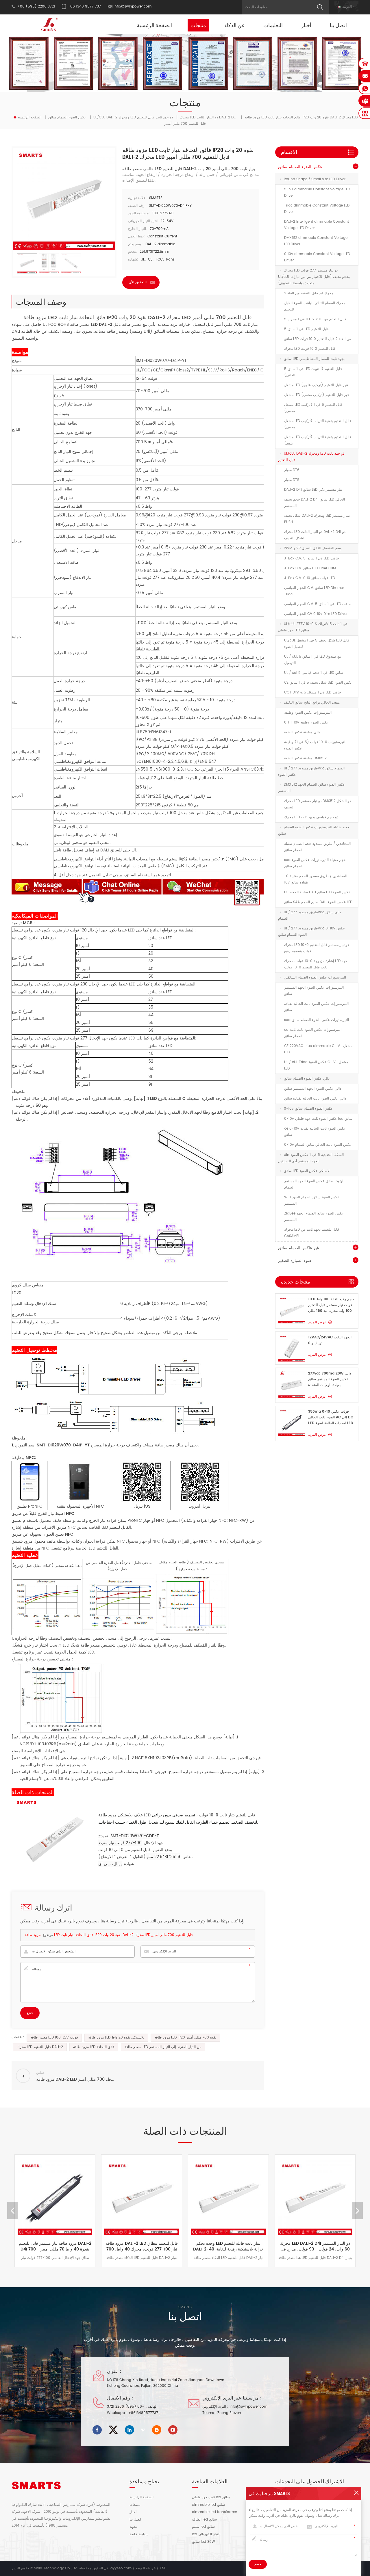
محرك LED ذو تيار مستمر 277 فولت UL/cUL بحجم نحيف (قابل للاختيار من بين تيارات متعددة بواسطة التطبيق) (314, 277)
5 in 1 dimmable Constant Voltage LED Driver (317, 192)
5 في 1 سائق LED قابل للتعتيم (306, 329)
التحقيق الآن (138, 282)
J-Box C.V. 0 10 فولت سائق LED (310, 578)
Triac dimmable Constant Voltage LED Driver (317, 209)
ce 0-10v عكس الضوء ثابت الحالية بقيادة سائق (315, 1132)
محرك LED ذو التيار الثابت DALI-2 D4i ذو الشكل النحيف (315, 535)
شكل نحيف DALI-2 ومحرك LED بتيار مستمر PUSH (317, 519)
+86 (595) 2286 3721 (126, 2407)
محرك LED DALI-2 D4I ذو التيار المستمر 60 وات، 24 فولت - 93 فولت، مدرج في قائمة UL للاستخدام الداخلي (265, 2246)
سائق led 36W (203, 2542)
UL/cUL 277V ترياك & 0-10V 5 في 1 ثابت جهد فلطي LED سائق (313, 627)
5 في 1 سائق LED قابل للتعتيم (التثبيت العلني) (313, 372)
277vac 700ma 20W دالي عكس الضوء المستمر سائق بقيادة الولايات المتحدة (330, 1379)
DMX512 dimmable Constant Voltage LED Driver (316, 241)
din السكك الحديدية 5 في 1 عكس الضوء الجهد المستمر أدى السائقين (311, 1158)
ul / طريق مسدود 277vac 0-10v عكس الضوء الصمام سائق (311, 932)
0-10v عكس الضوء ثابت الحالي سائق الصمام (318, 1145)
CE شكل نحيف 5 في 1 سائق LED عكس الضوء (318, 683)
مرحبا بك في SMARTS (269, 2493)
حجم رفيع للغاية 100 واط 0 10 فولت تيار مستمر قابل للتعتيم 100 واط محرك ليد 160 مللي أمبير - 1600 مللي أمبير (331, 1305)
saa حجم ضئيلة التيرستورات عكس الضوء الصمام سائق (315, 863)
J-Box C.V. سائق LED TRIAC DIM (310, 568)
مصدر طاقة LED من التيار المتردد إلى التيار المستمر (163, 2047)
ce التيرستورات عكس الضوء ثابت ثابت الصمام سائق (313, 1033)
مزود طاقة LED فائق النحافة (94, 2047)
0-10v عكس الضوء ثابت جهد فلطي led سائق (318, 1119)
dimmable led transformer (214, 2512)
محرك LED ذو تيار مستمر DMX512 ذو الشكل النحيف (318, 804)
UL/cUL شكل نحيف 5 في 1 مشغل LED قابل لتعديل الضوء (317, 644)
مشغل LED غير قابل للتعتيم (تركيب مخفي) (317, 395)
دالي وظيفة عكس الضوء (302, 732)
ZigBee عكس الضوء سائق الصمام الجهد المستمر (314, 1217)
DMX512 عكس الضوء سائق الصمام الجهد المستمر (312, 788)
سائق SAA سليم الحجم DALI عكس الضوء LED (318, 902)
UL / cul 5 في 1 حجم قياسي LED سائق (314, 673)
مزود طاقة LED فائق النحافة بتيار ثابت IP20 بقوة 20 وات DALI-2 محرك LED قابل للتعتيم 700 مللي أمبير (109, 1935)
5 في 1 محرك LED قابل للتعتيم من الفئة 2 (315, 319)
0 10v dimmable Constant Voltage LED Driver (317, 257)
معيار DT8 (292, 480)
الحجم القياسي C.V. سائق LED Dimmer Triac (314, 591)
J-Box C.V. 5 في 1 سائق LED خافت (311, 558)
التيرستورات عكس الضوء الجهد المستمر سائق (314, 991)
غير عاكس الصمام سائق (298, 1248)
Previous (12, 2211)
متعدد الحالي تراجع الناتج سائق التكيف (312, 703)
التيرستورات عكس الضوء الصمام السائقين (315, 978)
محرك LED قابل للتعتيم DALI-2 (40, 2047)
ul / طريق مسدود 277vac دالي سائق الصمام (309, 915)
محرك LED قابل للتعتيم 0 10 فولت (310, 349)
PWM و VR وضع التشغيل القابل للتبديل (313, 548)
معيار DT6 (292, 470)
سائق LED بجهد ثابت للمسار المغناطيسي (314, 359)
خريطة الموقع (146, 2568)
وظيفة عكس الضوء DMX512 (305, 758)
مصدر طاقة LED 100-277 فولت (54, 2037)
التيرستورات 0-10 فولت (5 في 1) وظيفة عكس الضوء (315, 745)
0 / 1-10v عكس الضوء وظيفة (306, 722)
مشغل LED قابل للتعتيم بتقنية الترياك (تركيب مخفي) (318, 424)
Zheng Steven (229, 2413)
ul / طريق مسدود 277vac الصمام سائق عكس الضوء (311, 772)
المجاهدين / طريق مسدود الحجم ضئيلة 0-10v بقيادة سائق (316, 879)
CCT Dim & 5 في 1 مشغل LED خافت (312, 692)
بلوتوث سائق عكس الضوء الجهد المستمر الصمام (314, 1184)
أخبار (306, 25)
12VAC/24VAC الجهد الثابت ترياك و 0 (330, 1340)
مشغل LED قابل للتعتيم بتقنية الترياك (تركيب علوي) (318, 440)
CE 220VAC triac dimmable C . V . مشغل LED (318, 1049)
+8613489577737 (143, 2413)
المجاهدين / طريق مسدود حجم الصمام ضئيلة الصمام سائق (317, 847)
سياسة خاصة (139, 2534)
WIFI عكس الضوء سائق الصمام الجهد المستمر (312, 1200)
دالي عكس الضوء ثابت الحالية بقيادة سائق (315, 1099)
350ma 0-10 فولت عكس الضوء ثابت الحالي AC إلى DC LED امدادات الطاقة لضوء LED (331, 1417)
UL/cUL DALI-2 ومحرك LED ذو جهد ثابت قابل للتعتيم (133, 117)
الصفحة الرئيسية (154, 25)
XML (163, 2568)
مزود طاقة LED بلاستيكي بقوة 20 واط (116, 2037)
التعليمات (273, 25)
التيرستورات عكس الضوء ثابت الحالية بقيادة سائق (316, 1007)
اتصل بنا (338, 25)
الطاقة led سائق (204, 2520)
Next (358, 2211)
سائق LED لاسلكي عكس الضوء (307, 1171)
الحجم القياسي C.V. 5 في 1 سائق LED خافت (317, 604)
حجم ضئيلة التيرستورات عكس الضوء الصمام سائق (314, 831)
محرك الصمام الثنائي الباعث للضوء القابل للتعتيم (315, 306)
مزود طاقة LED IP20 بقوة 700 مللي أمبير (185, 2037)
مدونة (133, 2527)
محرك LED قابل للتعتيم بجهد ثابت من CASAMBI (312, 1233)
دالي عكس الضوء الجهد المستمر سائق (313, 1089)
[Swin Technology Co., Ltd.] (48, 24)
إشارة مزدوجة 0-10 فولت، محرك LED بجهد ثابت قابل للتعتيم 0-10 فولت (316, 964)
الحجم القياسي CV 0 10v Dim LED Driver (316, 614)
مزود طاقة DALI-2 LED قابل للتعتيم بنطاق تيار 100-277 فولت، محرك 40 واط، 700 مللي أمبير (92, 2246)
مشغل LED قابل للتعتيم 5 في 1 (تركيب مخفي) (313, 408)
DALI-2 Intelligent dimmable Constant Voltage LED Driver (317, 225)
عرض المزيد (317, 1322)
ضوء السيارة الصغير (295, 1261)
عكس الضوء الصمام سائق (67, 117)
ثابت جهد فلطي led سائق (211, 2497)
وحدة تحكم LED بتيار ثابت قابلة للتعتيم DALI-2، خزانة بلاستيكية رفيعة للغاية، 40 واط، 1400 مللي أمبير (178, 2246)
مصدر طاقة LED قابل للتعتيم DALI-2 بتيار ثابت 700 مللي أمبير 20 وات (189, 169)
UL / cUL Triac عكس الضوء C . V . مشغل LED (316, 1065)
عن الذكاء (235, 25)
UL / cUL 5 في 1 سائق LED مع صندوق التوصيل (312, 660)
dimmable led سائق (208, 2505)
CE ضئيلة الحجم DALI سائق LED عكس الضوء (317, 892)
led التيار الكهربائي (206, 2534)
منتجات (198, 25)
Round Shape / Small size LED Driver (315, 179)
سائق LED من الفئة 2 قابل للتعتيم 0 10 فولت (318, 339)
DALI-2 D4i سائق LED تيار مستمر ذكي (313, 490)
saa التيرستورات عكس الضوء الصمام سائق (317, 1020)
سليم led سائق (203, 2527)
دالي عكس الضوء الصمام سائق (307, 1079)
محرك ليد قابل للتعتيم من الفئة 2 (309, 293)
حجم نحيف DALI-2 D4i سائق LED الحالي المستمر (314, 503)
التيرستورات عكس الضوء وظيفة (308, 713)
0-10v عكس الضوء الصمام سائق (308, 1109)
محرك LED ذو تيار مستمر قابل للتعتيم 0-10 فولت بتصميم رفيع (317, 948)
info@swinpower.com (133, 6)
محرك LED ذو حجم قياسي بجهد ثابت (311, 817)
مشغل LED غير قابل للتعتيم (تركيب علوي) (316, 385)
